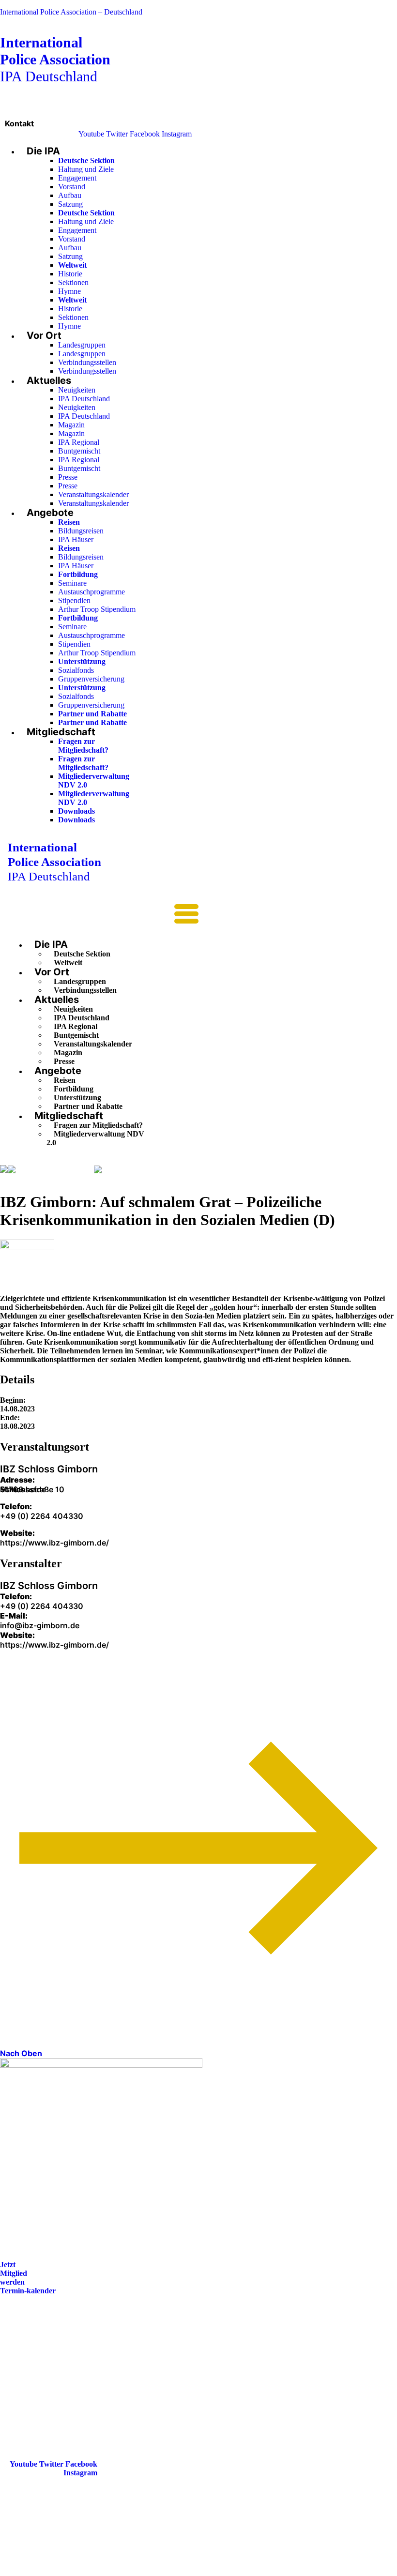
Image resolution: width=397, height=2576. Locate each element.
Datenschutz (28, 2385)
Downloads (76, 811)
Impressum (26, 2371)
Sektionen (73, 282)
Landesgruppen (82, 345)
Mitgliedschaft (61, 732)
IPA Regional (79, 442)
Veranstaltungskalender (93, 494)
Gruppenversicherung (91, 679)
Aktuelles (49, 380)
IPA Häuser (76, 539)
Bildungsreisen (81, 531)
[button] (103, 917)
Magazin (71, 425)
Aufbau (70, 195)
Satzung (70, 204)
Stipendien (74, 600)
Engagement (77, 178)
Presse (68, 477)
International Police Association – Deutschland (71, 12)
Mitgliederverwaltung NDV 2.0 (95, 1138)
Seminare (72, 583)
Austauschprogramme (92, 592)
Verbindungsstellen (87, 362)
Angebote (50, 513)
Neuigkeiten (77, 390)
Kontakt (19, 123)
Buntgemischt (79, 451)
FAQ (16, 2358)
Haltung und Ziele (86, 169)
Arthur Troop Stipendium (97, 609)
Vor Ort (44, 335)
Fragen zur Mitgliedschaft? (83, 746)
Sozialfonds (76, 670)
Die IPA (43, 151)
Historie (70, 274)
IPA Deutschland (55, 59)
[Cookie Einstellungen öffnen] (73, 2571)
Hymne (69, 291)
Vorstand (72, 187)
